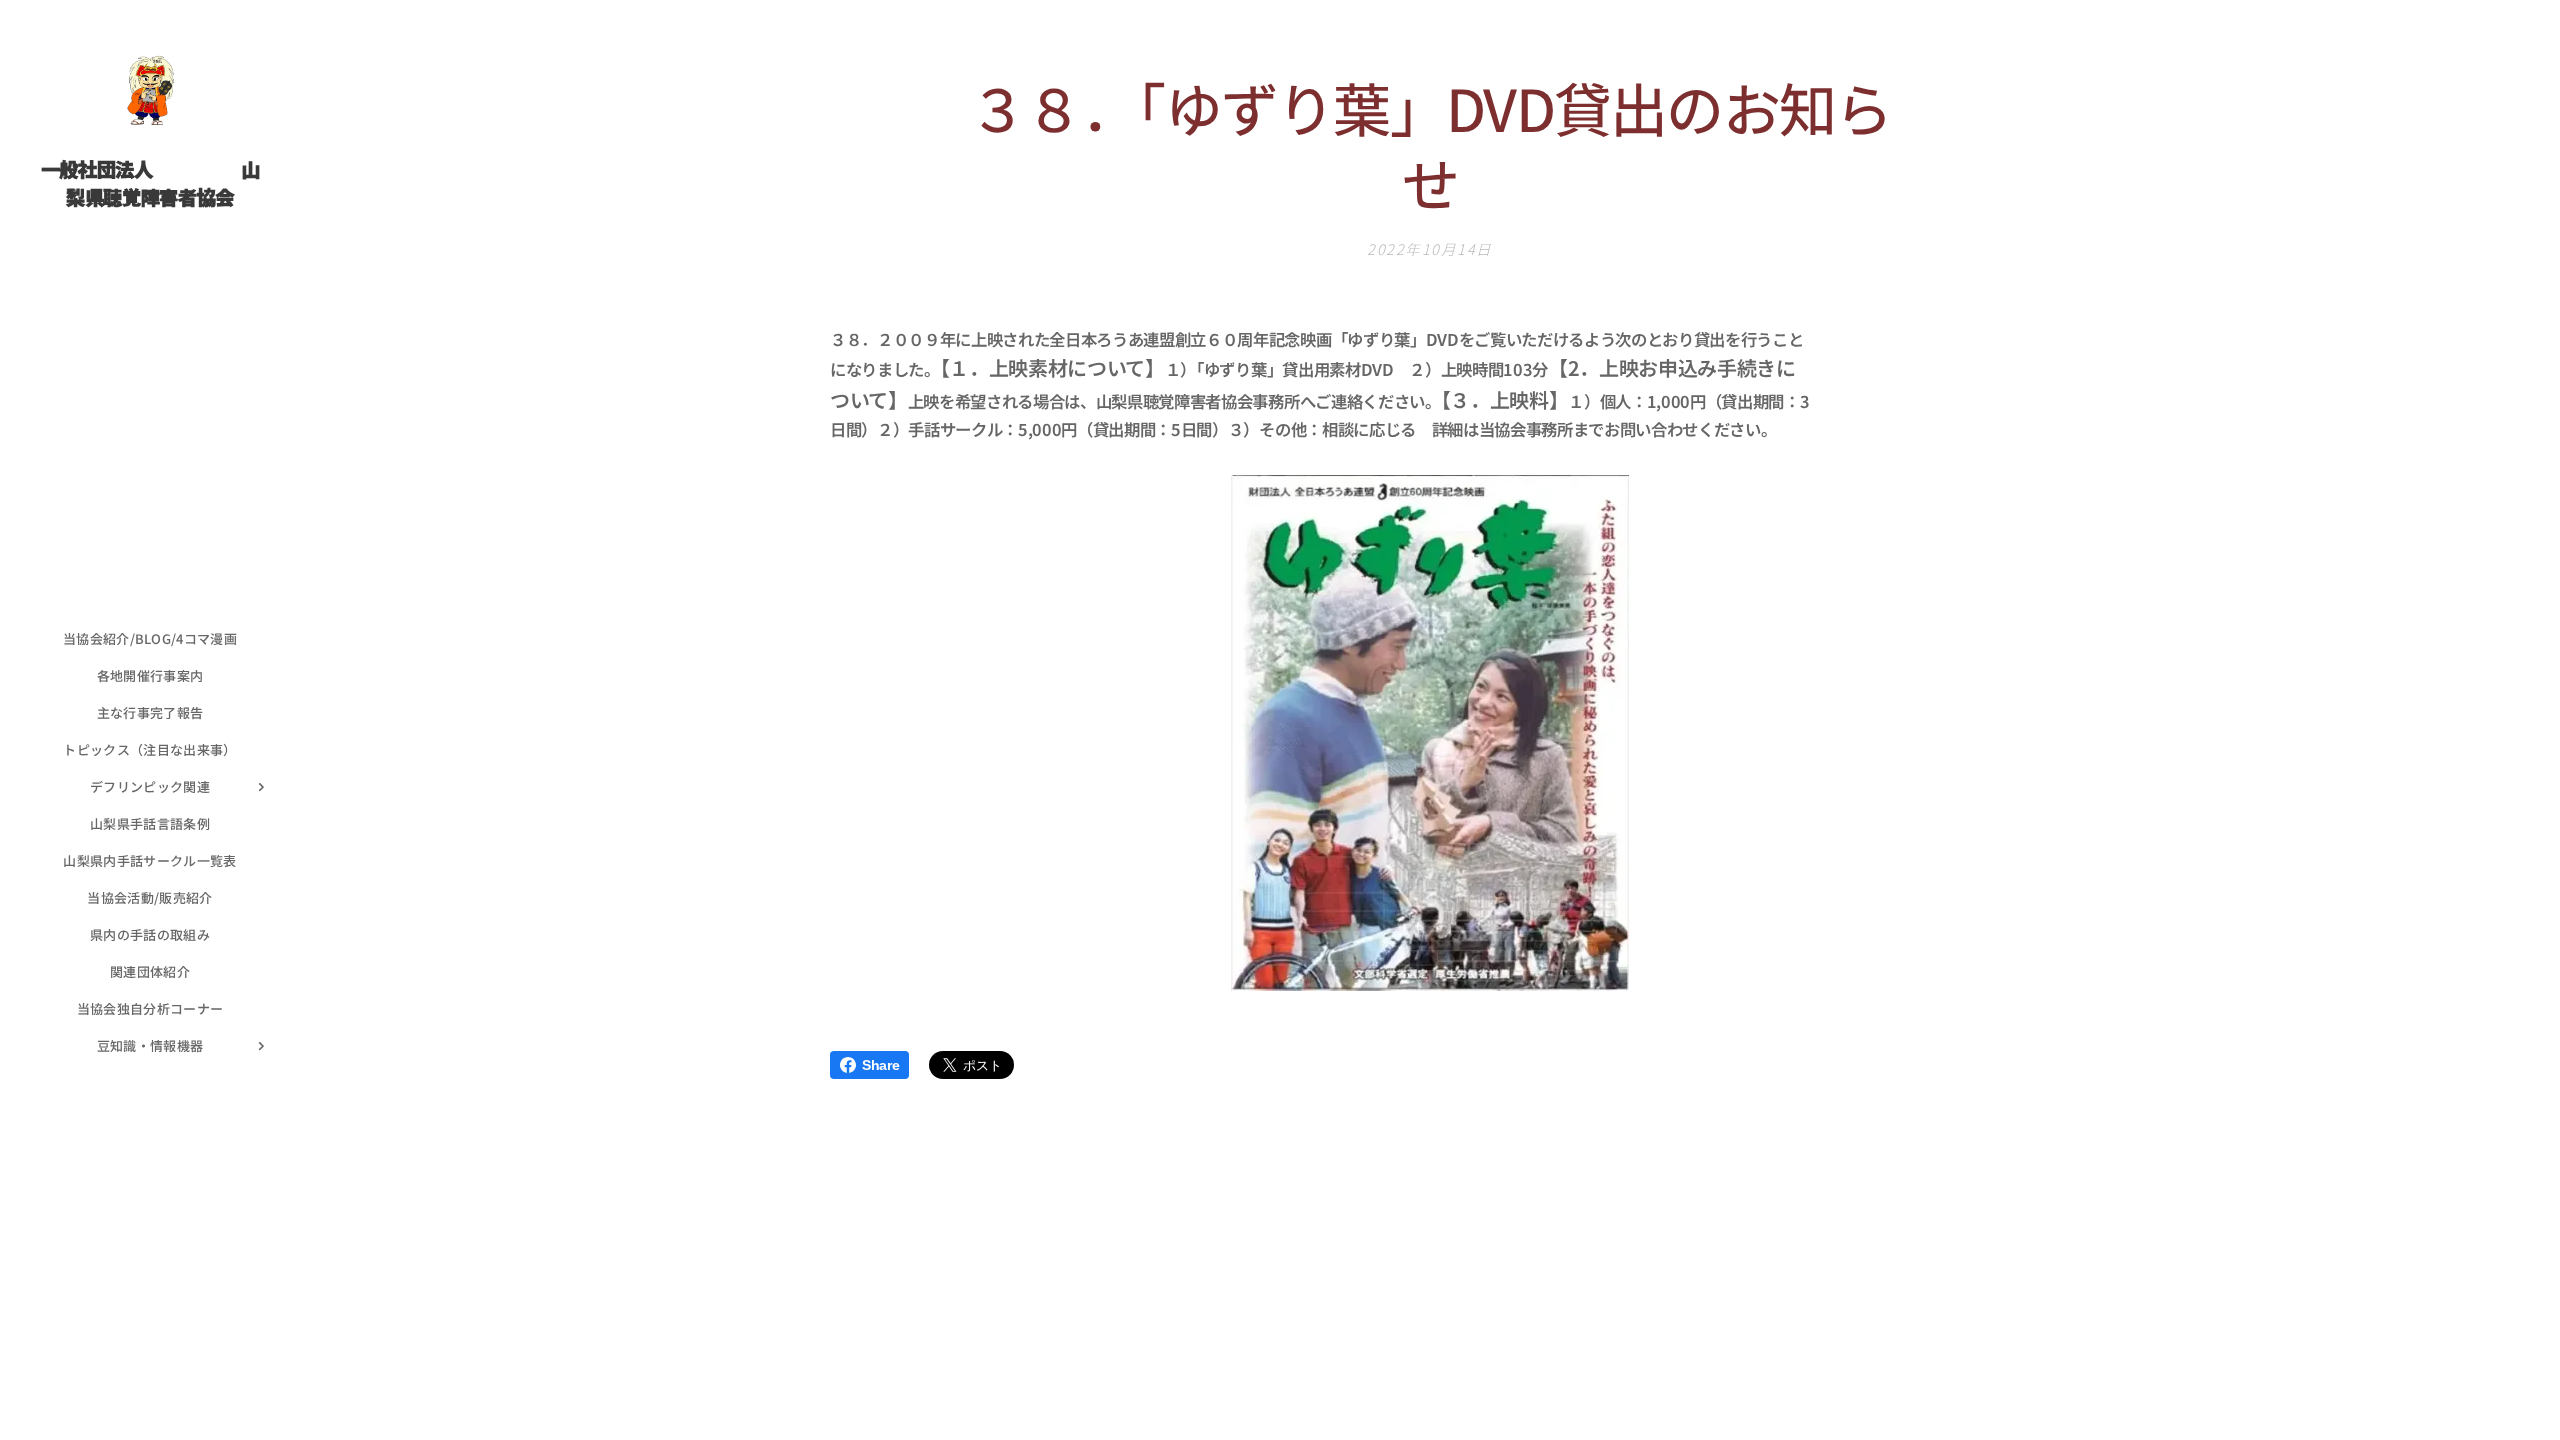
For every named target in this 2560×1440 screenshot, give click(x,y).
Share (880, 1065)
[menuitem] (150, 638)
